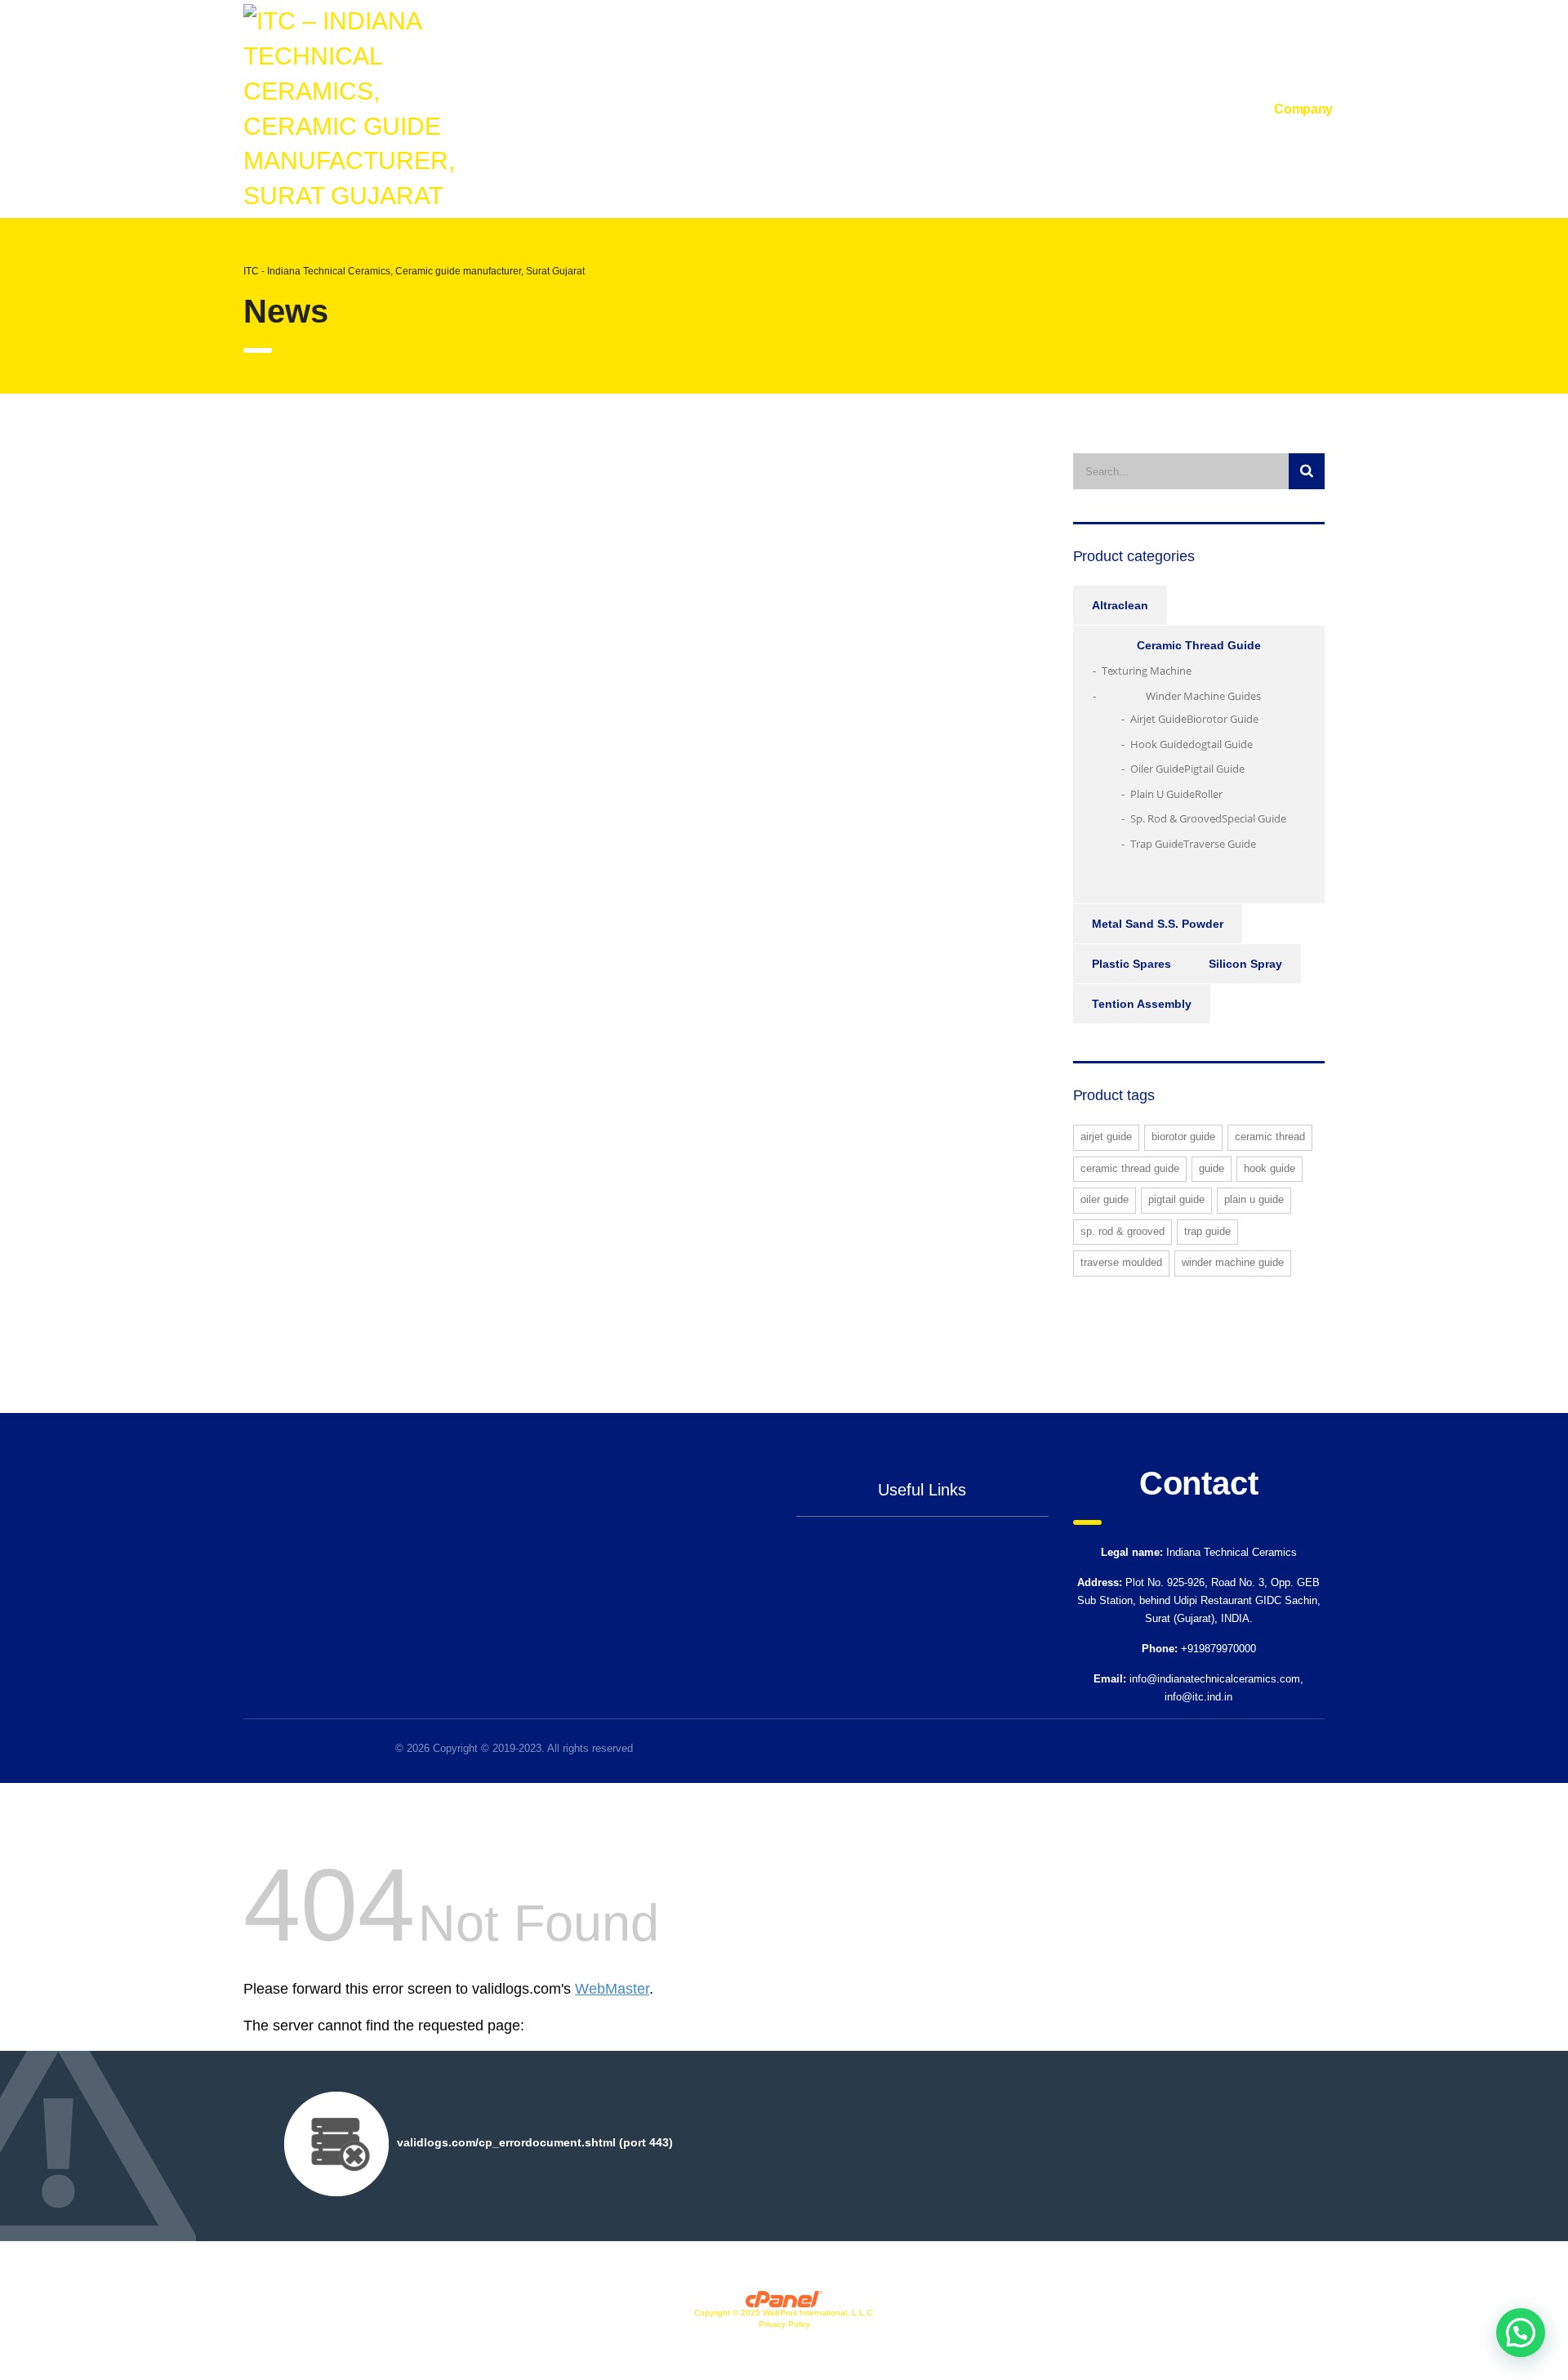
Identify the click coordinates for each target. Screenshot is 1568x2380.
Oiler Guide (1157, 769)
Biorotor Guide (1223, 719)
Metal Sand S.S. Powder (1158, 924)
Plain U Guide (1163, 794)
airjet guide (1106, 1137)
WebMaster (612, 1989)
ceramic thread (1270, 1137)
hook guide (1270, 1168)
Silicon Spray (1245, 964)
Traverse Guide (1220, 844)
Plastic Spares (1131, 964)
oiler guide (1105, 1199)
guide (1212, 1168)
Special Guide (1254, 818)
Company (1303, 109)
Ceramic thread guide (1130, 1168)
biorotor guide (1183, 1137)
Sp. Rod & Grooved (1176, 818)
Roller (1209, 794)
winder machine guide (1233, 1262)
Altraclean (1120, 605)
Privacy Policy (784, 2324)
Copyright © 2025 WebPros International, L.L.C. (784, 2313)
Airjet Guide (1158, 719)
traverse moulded (1121, 1262)
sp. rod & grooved (1123, 1231)
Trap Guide (1157, 844)
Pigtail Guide (1214, 769)
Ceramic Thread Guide (1199, 645)
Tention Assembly (1142, 1004)
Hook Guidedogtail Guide (1192, 744)
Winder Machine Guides (1203, 696)
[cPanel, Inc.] (784, 2298)
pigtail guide (1176, 1199)
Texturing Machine (1147, 671)
